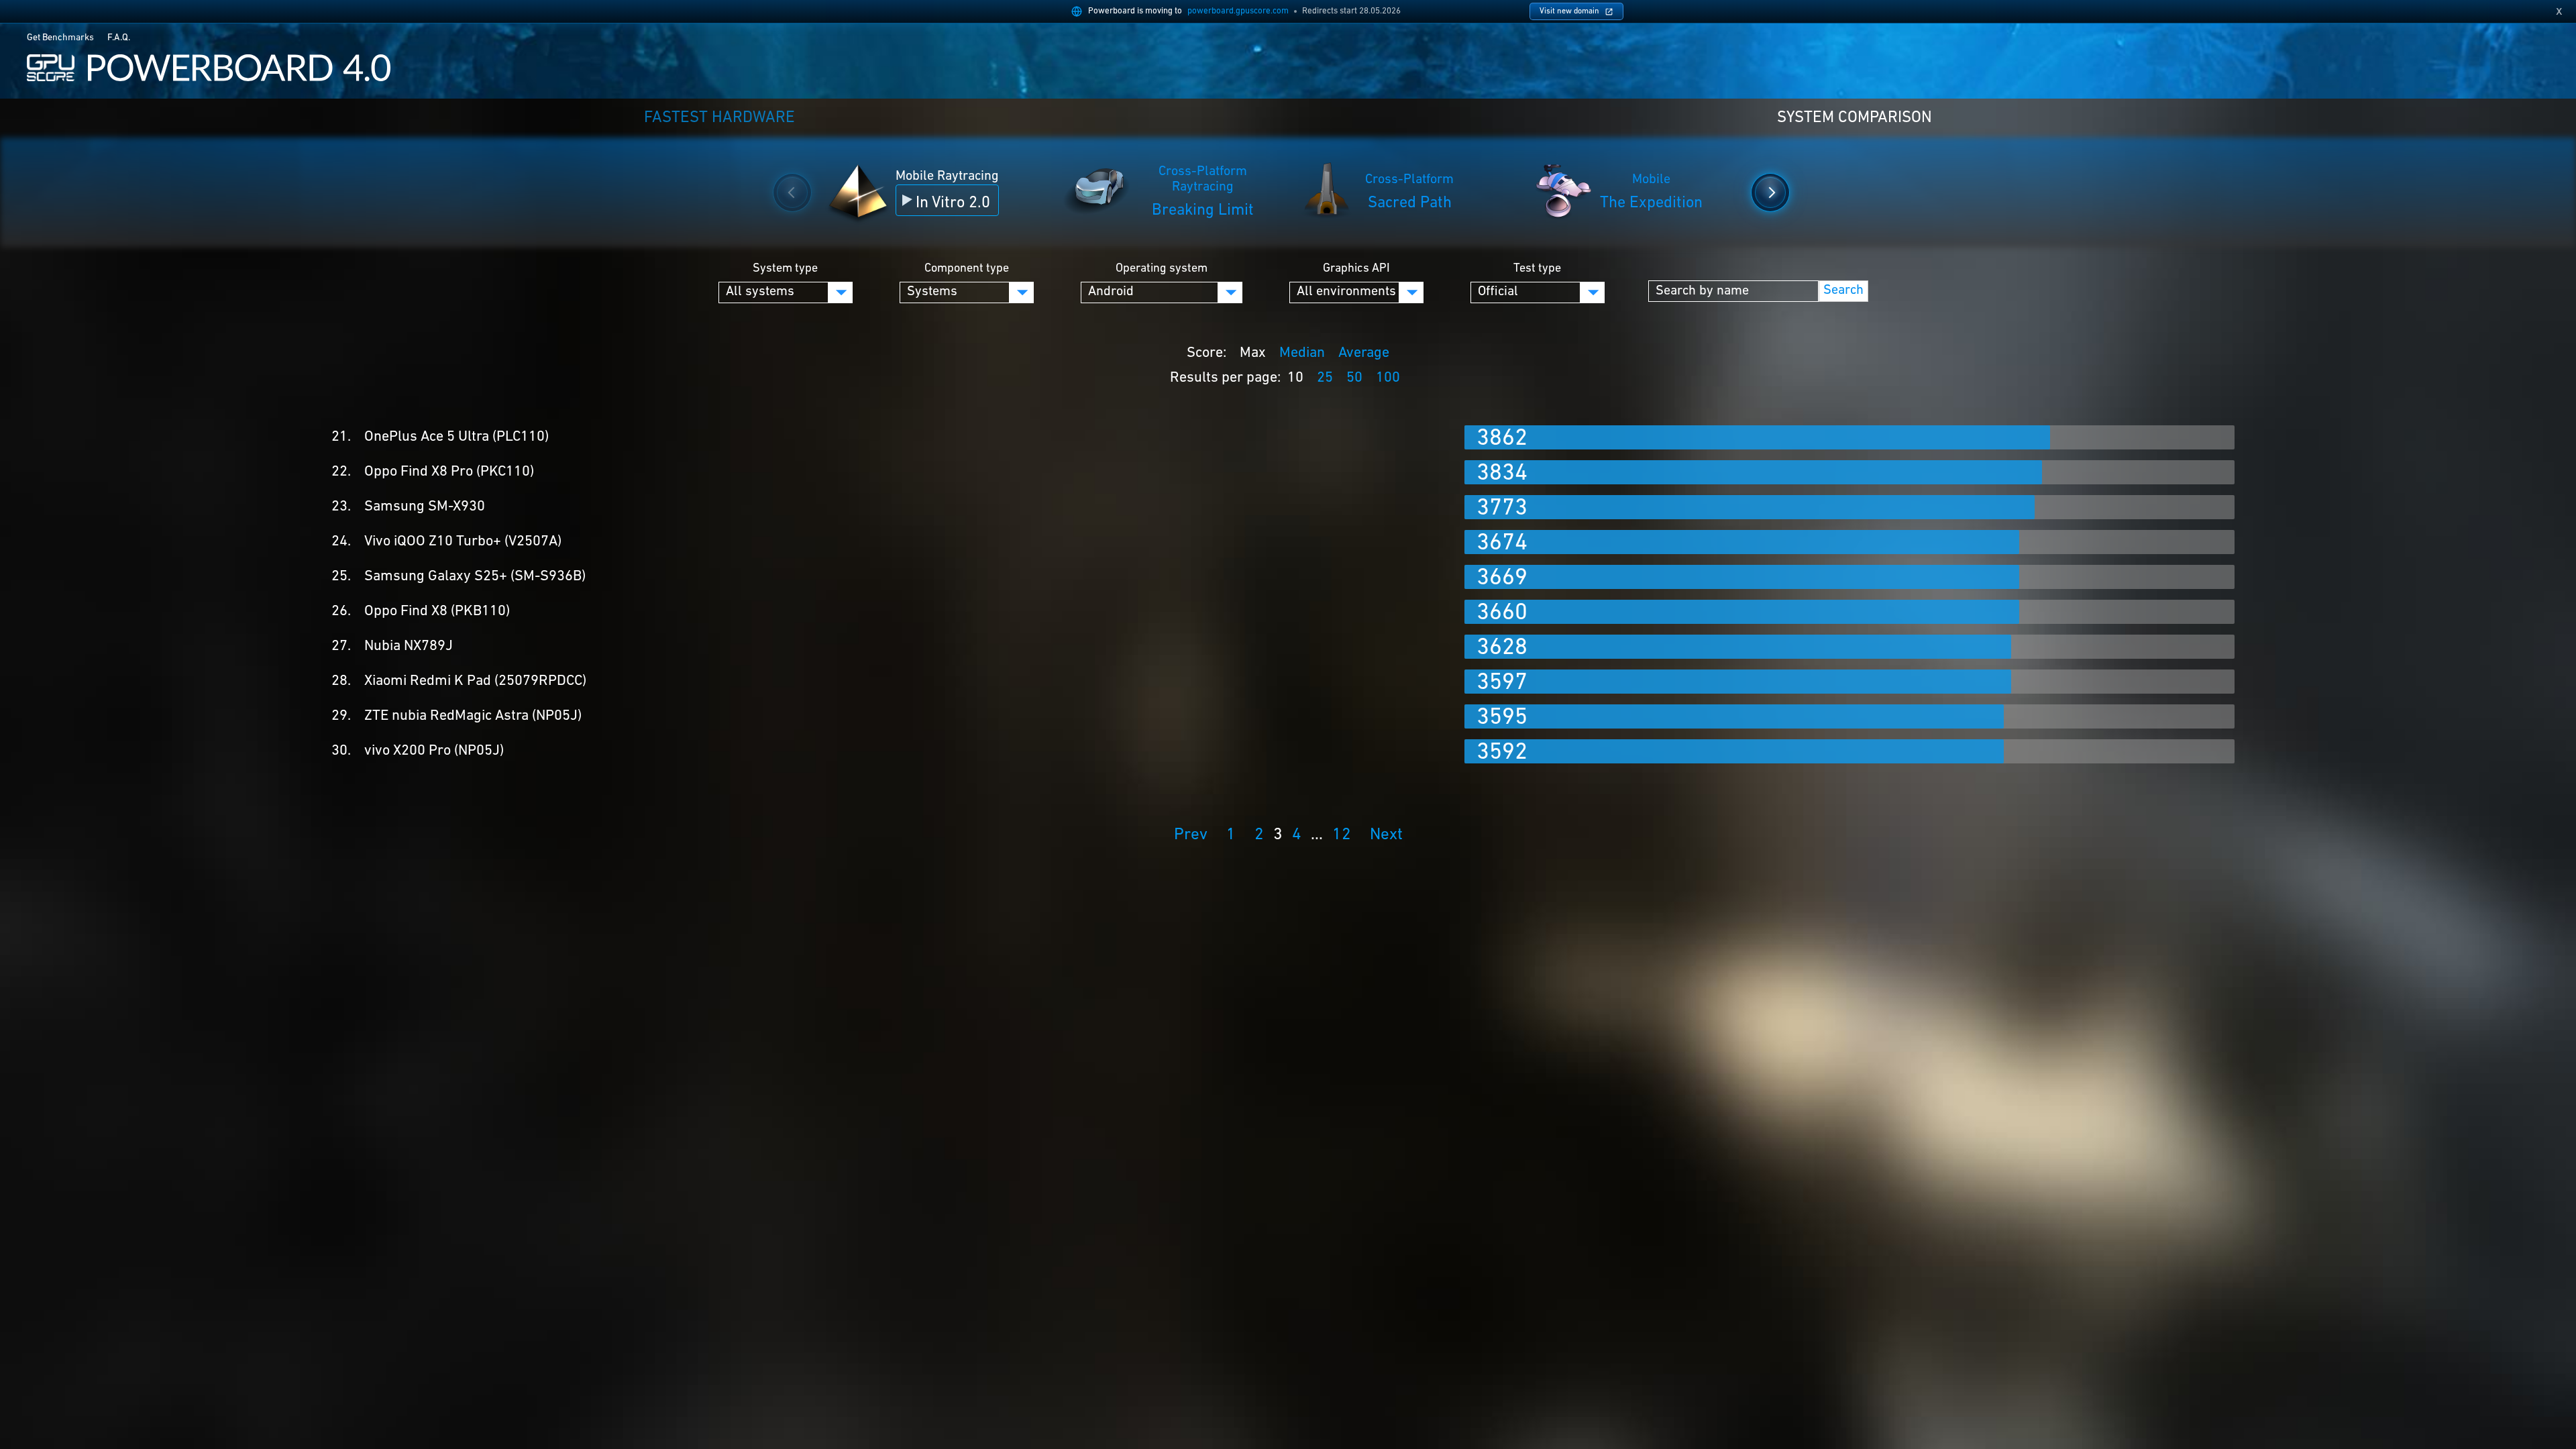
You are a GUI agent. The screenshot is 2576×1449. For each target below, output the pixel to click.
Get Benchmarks (60, 38)
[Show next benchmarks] (1770, 193)
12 (1342, 835)
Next (1386, 835)
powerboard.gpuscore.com (1238, 11)
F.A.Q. (119, 38)
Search (1843, 290)
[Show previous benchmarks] (792, 193)
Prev (1191, 835)
